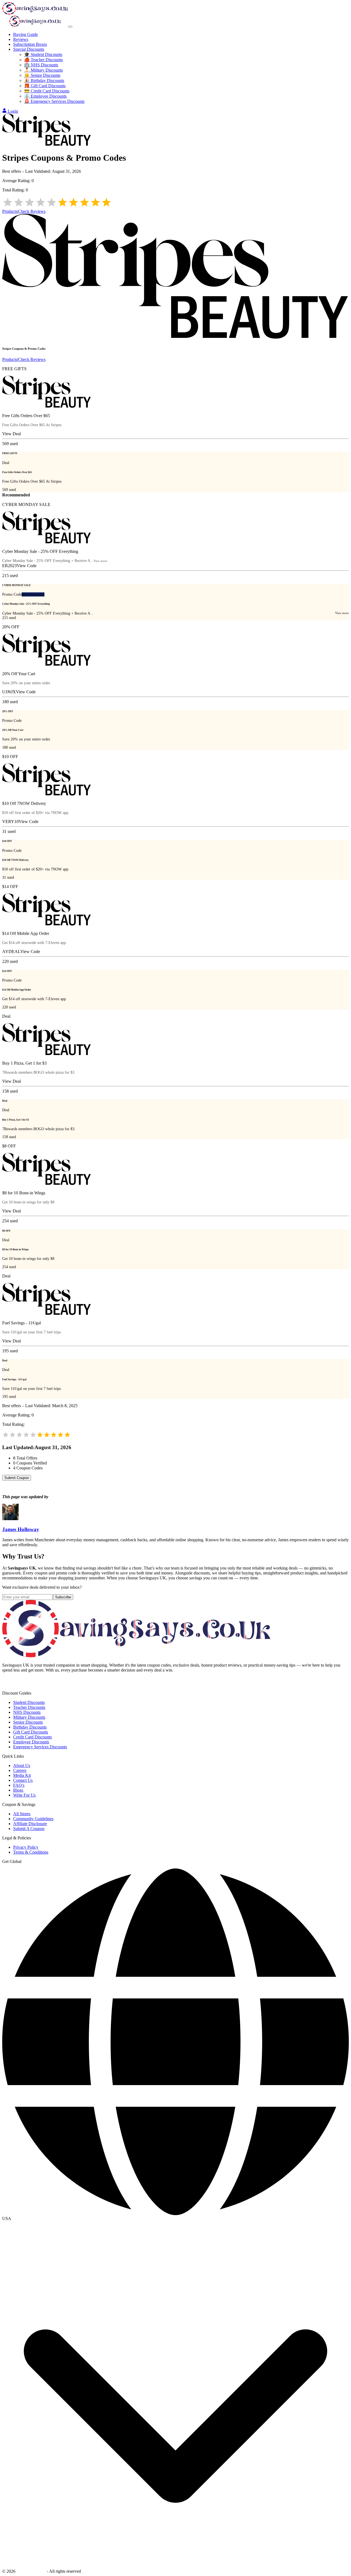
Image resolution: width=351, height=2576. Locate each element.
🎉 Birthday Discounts (44, 80)
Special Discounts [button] (29, 49)
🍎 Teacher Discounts (43, 60)
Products (10, 211)
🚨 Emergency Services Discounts (54, 101)
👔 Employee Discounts (45, 96)
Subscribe (63, 1597)
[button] (175, 2219)
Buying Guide (26, 34)
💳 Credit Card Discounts (47, 91)
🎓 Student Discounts (43, 54)
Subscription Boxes (30, 44)
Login (13, 111)
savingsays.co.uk (31, 2571)
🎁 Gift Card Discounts (45, 86)
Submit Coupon (17, 1478)
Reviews (21, 39)
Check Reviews (32, 211)
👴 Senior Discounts (42, 75)
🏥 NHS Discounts (41, 65)
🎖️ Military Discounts (43, 70)
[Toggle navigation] (70, 27)
